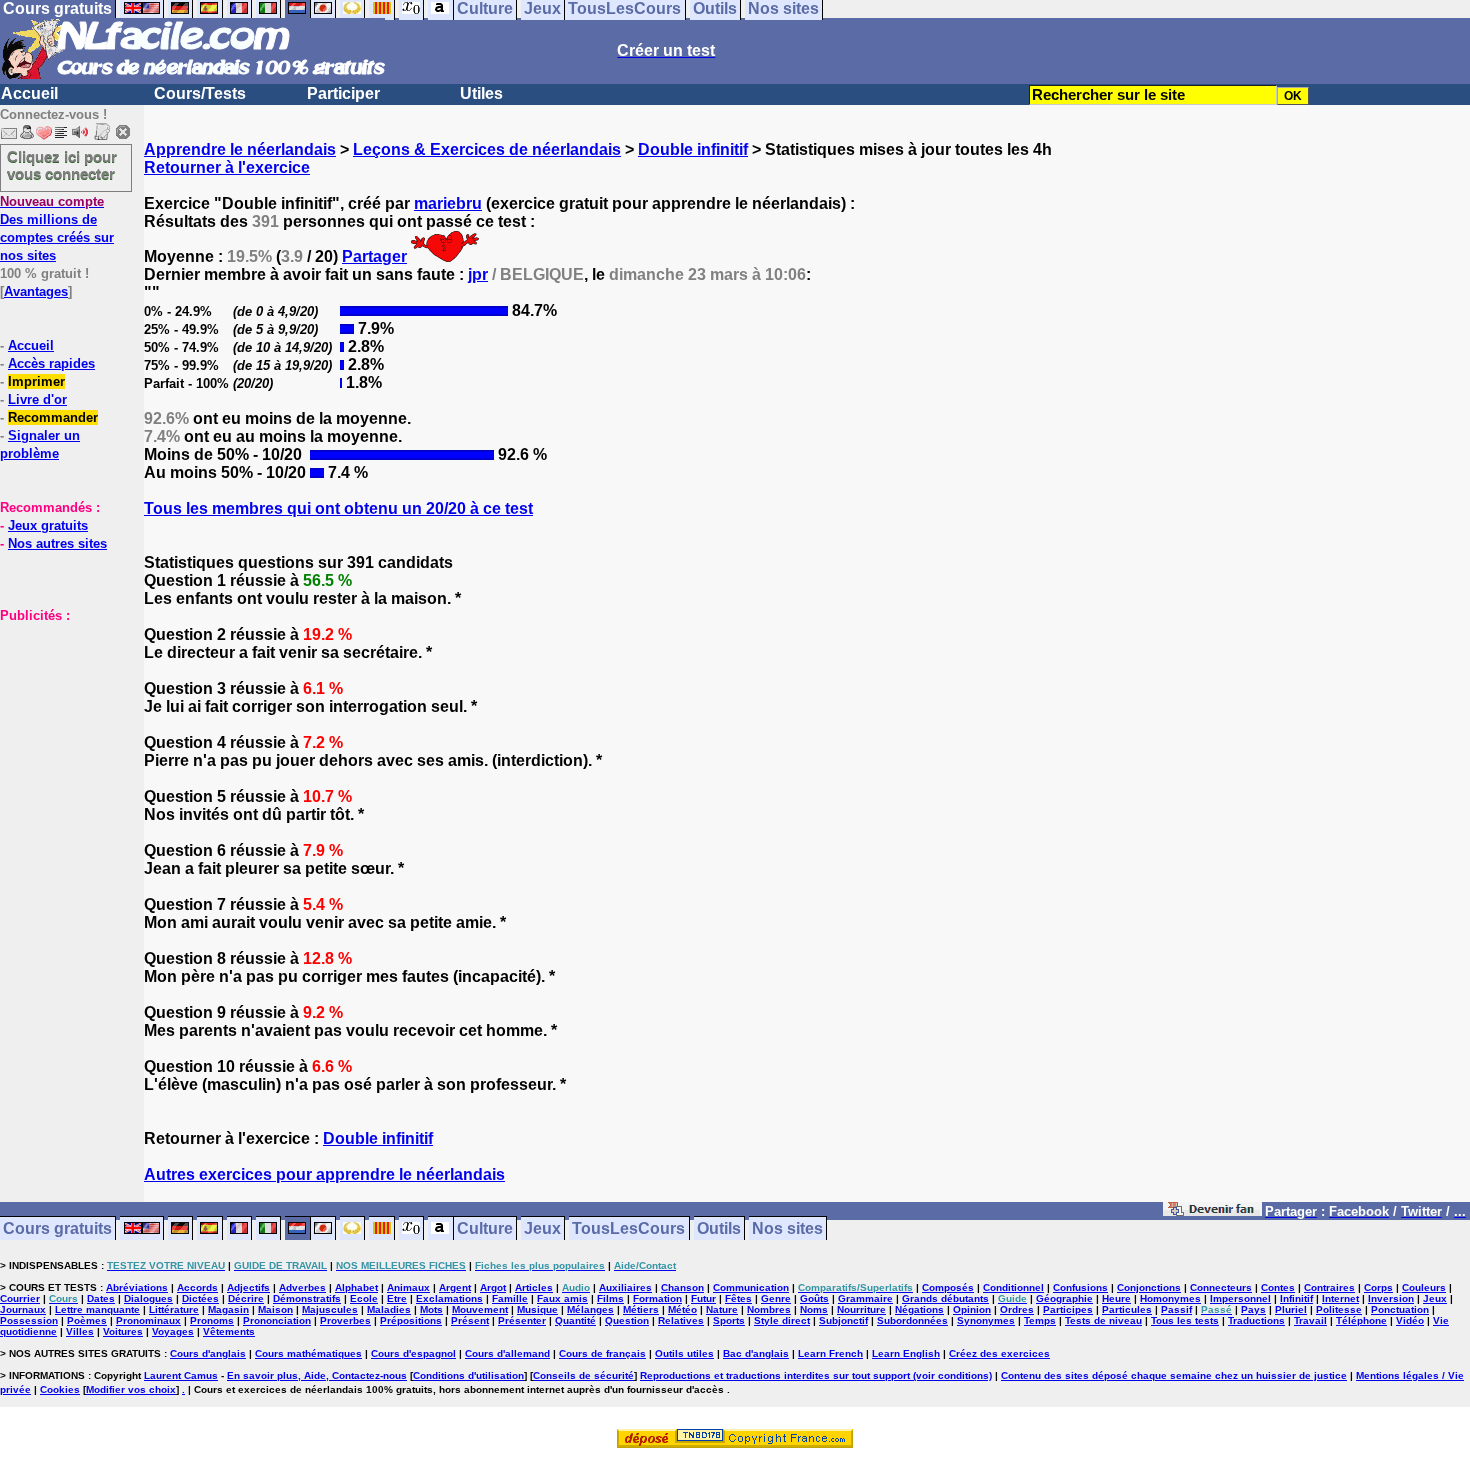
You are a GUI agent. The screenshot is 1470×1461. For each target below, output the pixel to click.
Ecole (364, 1298)
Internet (1340, 1298)
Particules (1127, 1309)
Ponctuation (1400, 1309)
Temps (1040, 1320)
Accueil (29, 93)
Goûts (814, 1298)
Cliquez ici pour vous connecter (62, 165)
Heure (1116, 1298)
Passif (1176, 1309)
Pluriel (1291, 1309)
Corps (1378, 1287)
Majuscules (330, 1309)
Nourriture (861, 1309)
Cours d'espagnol (413, 1353)
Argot (493, 1287)
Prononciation (277, 1320)
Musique (537, 1309)
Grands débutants (945, 1298)
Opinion (972, 1309)
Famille (510, 1298)
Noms (814, 1309)
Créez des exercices (999, 1353)
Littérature (174, 1309)
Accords (197, 1287)
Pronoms (212, 1320)
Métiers (641, 1309)
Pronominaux (148, 1320)
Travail (1310, 1320)
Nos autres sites (57, 543)
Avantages (36, 291)
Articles (534, 1287)
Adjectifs (248, 1287)
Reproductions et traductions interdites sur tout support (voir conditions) (816, 1375)
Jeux (542, 1228)
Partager (374, 256)
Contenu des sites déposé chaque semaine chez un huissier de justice (1174, 1375)
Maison (275, 1309)
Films (610, 1298)
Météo (682, 1309)
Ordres (1017, 1309)
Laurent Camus (181, 1375)
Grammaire (865, 1298)
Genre (776, 1298)
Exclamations (449, 1298)
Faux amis (562, 1298)
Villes (80, 1331)
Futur (703, 1298)
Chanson (682, 1287)
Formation (657, 1298)
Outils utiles (684, 1353)
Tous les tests (1185, 1320)
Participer (343, 93)
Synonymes (986, 1320)
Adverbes (302, 1287)
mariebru (448, 203)
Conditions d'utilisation (468, 1375)
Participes (1068, 1309)
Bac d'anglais (756, 1353)
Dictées (200, 1298)
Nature (722, 1309)
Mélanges (590, 1309)
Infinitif (1296, 1298)
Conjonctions (1149, 1287)
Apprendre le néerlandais (240, 149)
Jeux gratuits (48, 525)
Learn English (906, 1353)
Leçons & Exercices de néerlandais (487, 149)
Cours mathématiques (308, 1353)
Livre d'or (37, 399)
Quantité (575, 1320)
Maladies (389, 1309)
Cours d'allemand (507, 1353)
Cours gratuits (57, 1228)
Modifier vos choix (131, 1389)
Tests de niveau (1103, 1320)
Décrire (246, 1298)
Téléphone (1361, 1320)
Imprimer (36, 381)
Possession (29, 1320)
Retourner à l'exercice (227, 167)
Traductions (1256, 1320)
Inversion (1391, 1298)
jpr (478, 274)
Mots (431, 1309)
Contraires (1329, 1287)
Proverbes (345, 1320)
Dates (101, 1298)
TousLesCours (628, 1228)
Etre (397, 1298)
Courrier (20, 1298)
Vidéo (1410, 1320)
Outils (719, 1228)
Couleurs (1424, 1287)
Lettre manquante (97, 1309)
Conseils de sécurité (583, 1375)
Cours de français (602, 1353)
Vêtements (229, 1331)
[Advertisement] (60, 724)
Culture (485, 1228)
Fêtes (738, 1298)
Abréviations (137, 1287)
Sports (729, 1320)
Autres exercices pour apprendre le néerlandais (324, 1174)
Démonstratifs (307, 1298)
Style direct (782, 1320)
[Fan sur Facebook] (1212, 1212)
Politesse (1339, 1309)
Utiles (481, 93)
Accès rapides (51, 363)
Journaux (23, 1309)
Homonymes (1170, 1298)
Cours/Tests (200, 93)
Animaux (408, 1287)
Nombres (769, 1309)
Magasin (228, 1309)
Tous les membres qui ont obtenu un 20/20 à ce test (338, 508)
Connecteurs (1221, 1287)
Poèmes (87, 1320)
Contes (1278, 1287)
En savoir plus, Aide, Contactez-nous (317, 1375)
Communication (751, 1287)
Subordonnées (912, 1320)
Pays (1253, 1309)
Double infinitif (693, 149)
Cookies (60, 1389)
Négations (919, 1309)
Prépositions (411, 1320)
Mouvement (480, 1309)
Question (627, 1320)
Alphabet (356, 1287)
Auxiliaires (625, 1287)
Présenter (522, 1320)
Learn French (830, 1353)
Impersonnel (1240, 1298)
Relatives (681, 1320)
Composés (948, 1287)
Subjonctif (843, 1320)
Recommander (53, 417)
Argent (455, 1287)
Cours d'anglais (208, 1353)
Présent (470, 1320)
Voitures (123, 1331)
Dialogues (148, 1298)
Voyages (173, 1331)
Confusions (1080, 1287)
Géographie (1064, 1298)
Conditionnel (1013, 1287)
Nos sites (787, 1228)
